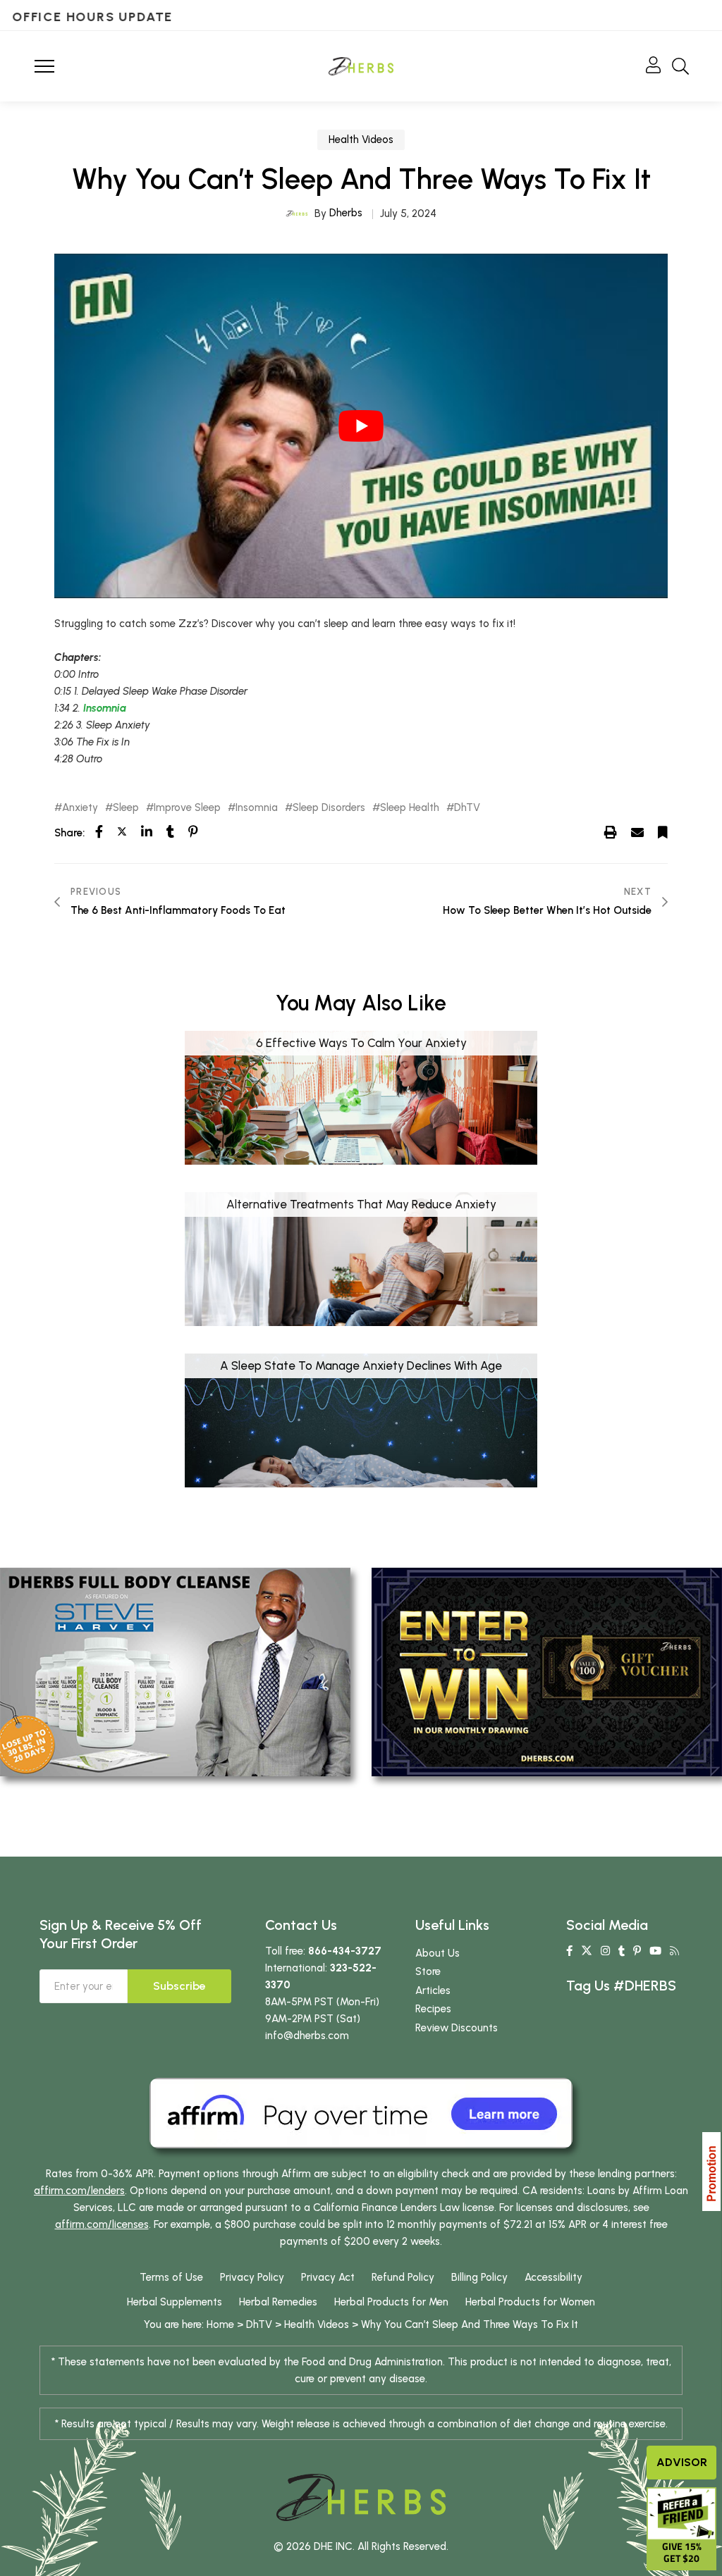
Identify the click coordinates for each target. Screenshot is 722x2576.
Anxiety (80, 808)
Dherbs (346, 213)
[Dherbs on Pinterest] (637, 1951)
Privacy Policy (252, 2277)
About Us (438, 1953)
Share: (69, 833)
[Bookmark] (663, 832)
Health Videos (361, 140)
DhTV (467, 808)
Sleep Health (410, 808)
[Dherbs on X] (587, 1951)
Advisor (682, 2462)
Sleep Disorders (329, 808)
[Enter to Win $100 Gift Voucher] (547, 1671)
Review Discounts (457, 2028)
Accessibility (553, 2277)
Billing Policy (479, 2277)
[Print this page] (611, 832)
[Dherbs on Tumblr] (622, 1951)
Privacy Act (328, 2277)
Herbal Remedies (278, 2302)
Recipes (433, 2009)
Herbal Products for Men (391, 2302)
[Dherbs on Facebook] (569, 1951)
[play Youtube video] (361, 426)
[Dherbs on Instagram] (605, 1951)
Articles (433, 1990)
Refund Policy (403, 2277)
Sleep (126, 808)
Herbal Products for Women (530, 2302)
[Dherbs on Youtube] (655, 1951)
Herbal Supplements (175, 2302)
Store (428, 1971)
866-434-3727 (345, 1951)
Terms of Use (171, 2277)
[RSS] (674, 1951)
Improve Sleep (187, 808)
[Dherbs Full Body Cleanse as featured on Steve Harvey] (175, 1671)
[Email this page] (637, 832)
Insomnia (105, 708)
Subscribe (179, 1986)
